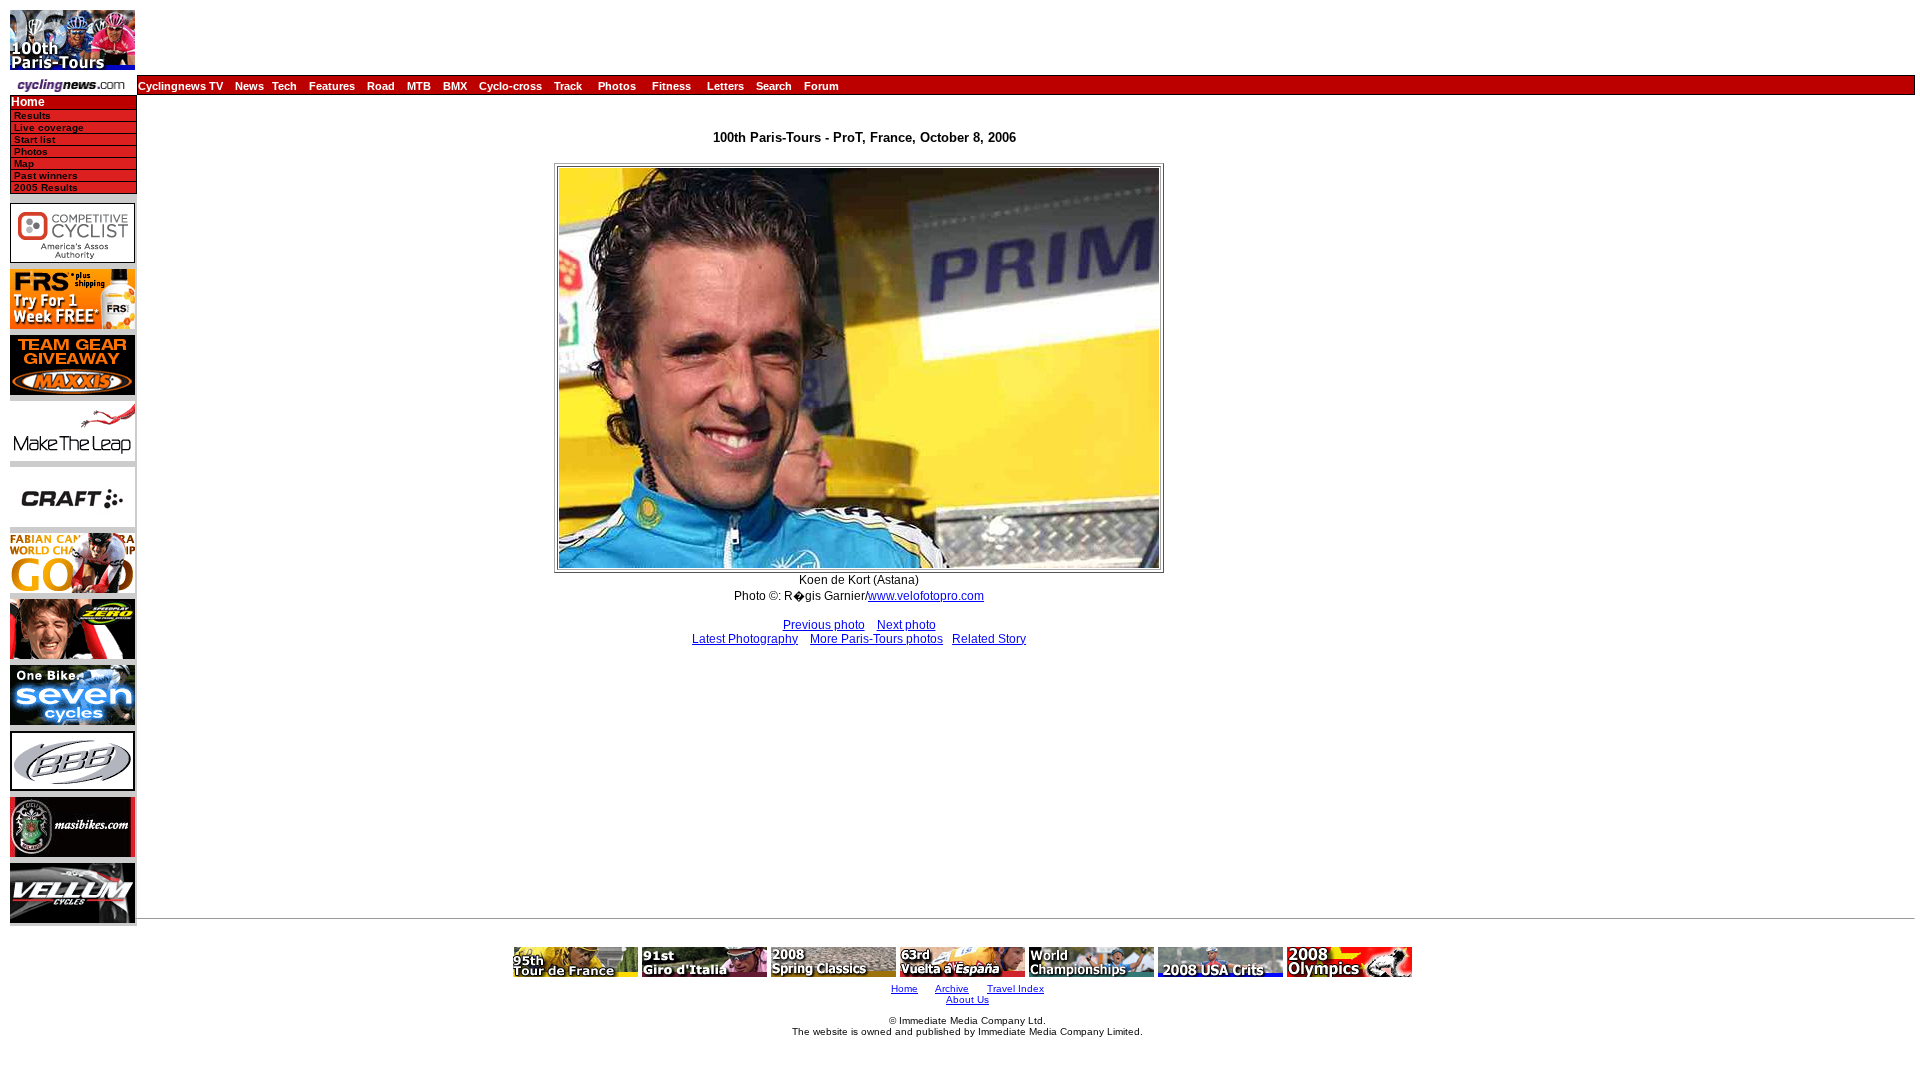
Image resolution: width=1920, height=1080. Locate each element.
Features (332, 86)
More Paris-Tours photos (876, 639)
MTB (419, 86)
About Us (967, 999)
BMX (455, 86)
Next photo (906, 625)
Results (32, 115)
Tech (284, 86)
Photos (617, 86)
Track (568, 86)
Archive (952, 988)
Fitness (671, 86)
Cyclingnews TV (180, 86)
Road (381, 86)
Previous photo (824, 625)
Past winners (46, 175)
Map (24, 163)
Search (774, 86)
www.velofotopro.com (926, 596)
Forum (821, 86)
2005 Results (46, 187)
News (249, 86)
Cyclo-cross (510, 86)
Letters (725, 86)
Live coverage (49, 127)
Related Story (989, 639)
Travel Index (1015, 988)
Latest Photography (745, 639)
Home (28, 102)
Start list (34, 139)
